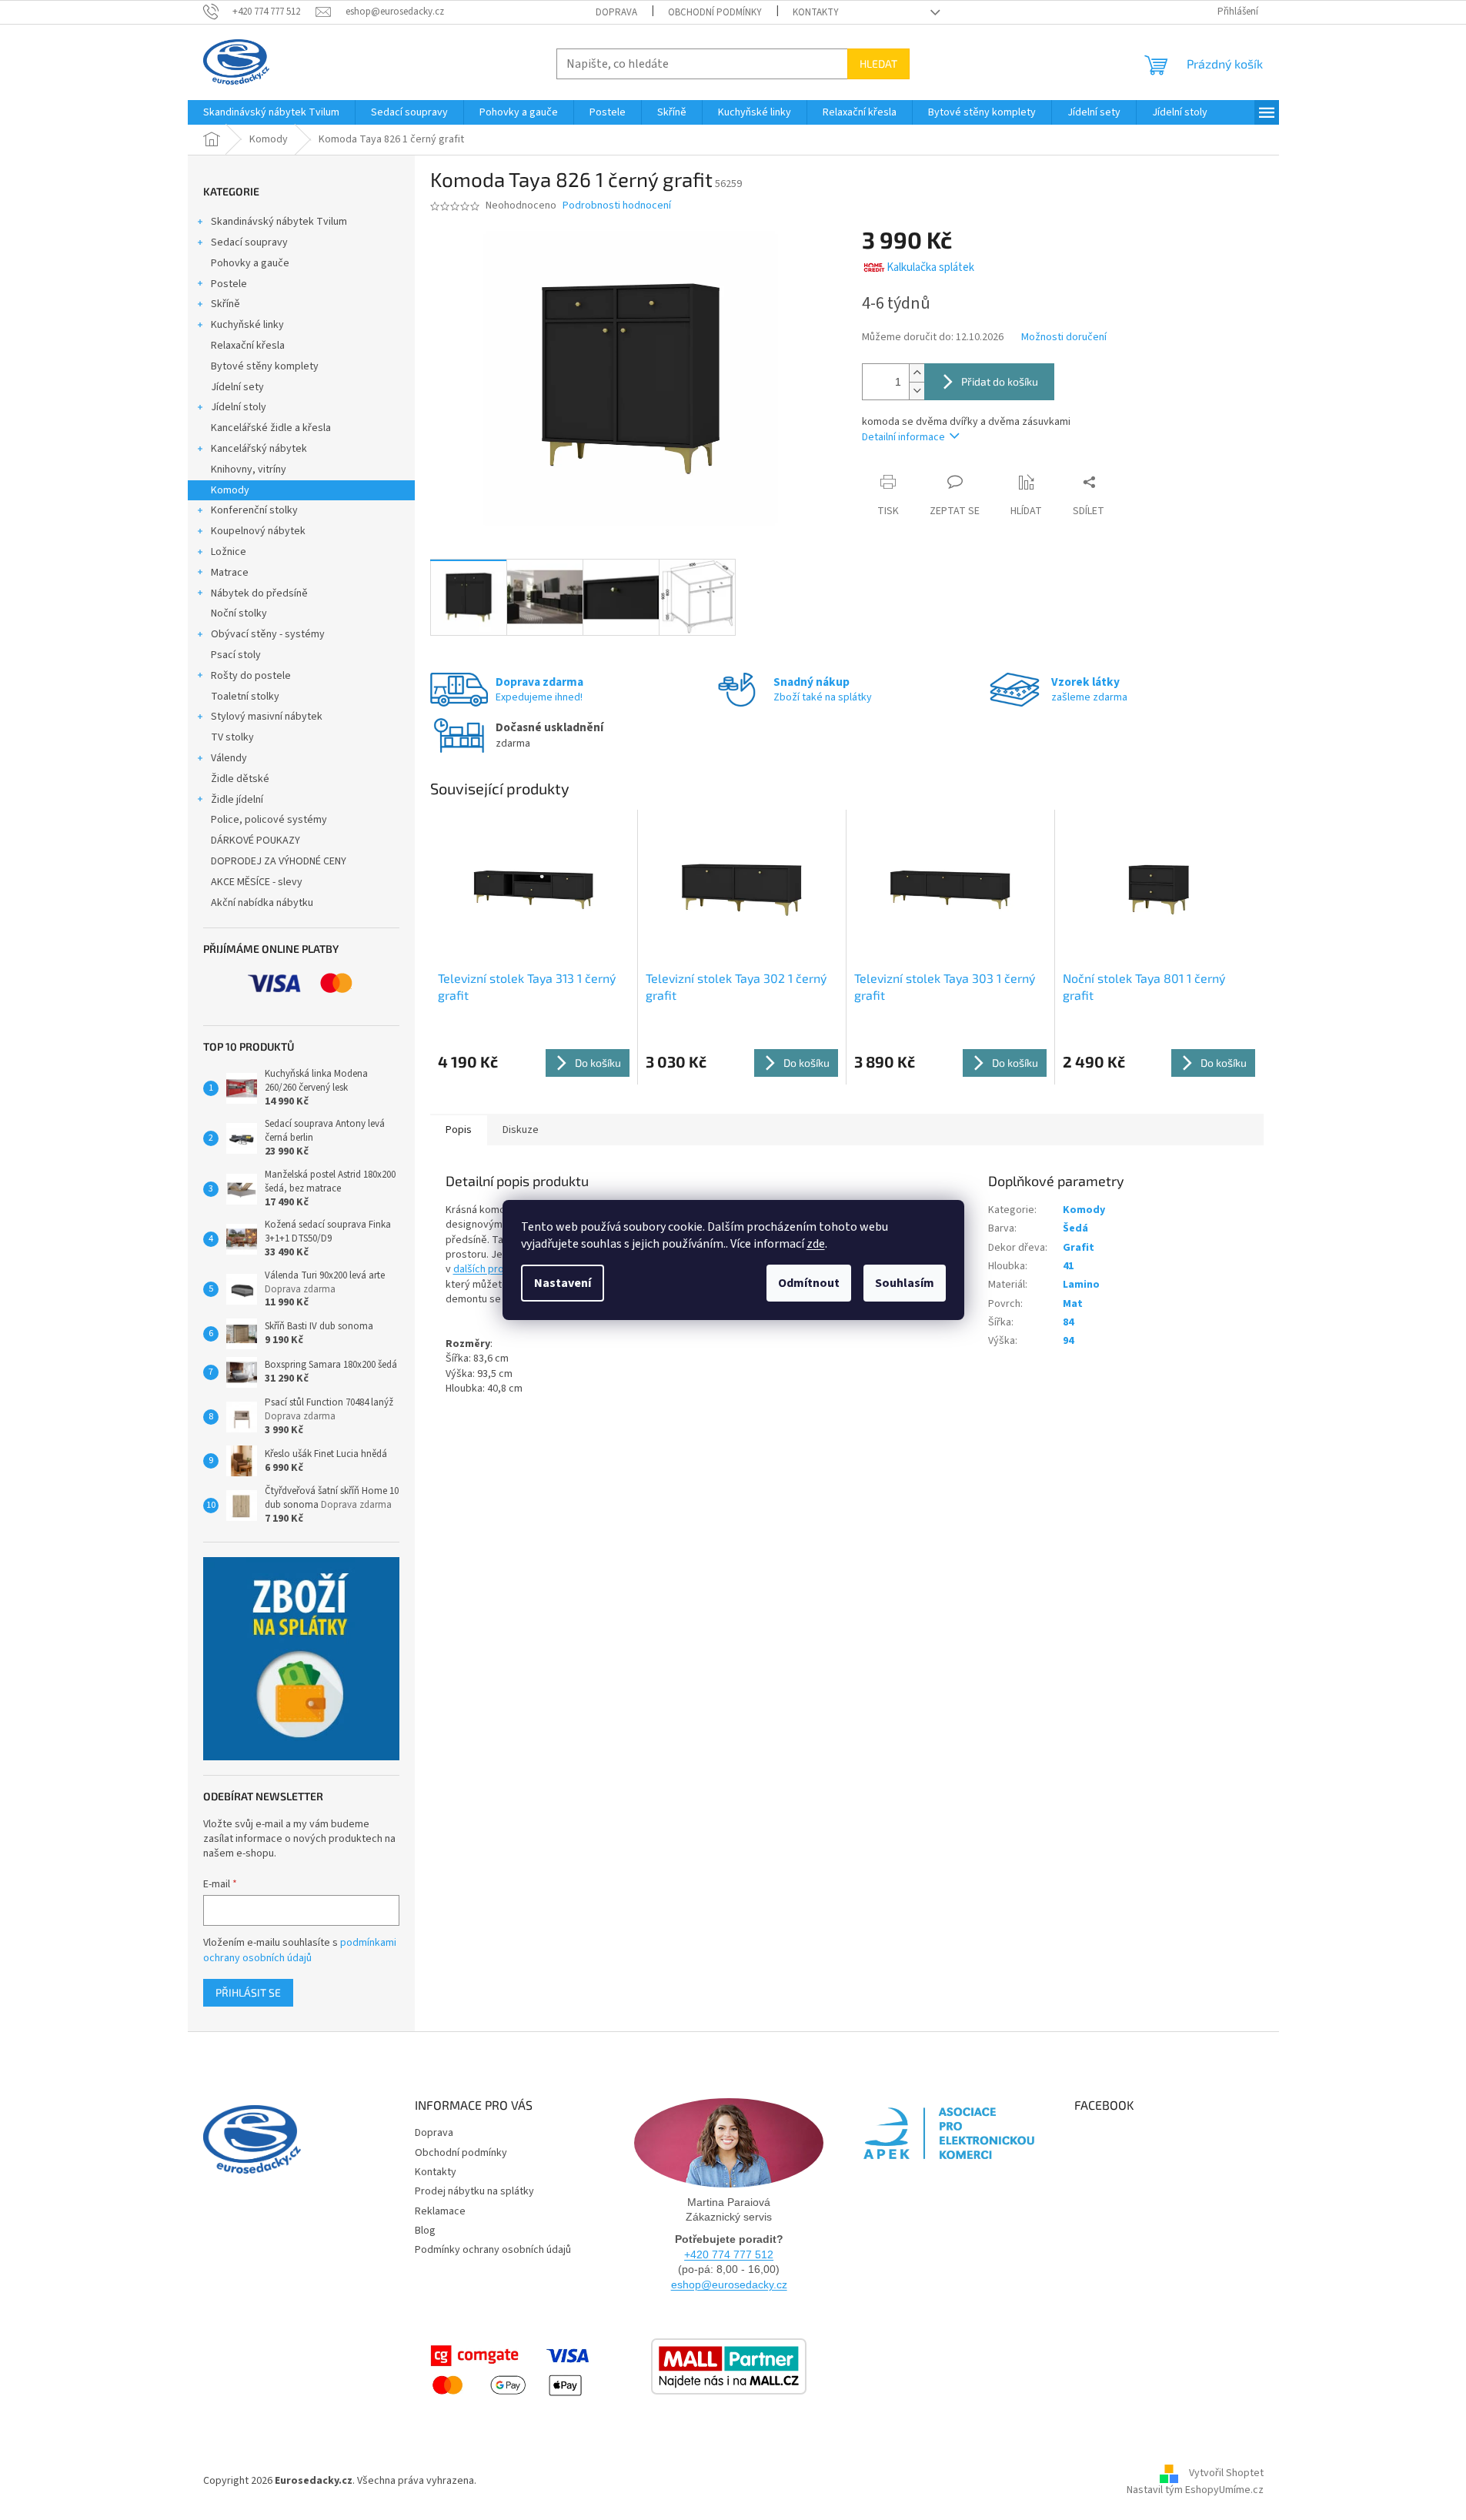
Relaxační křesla (248, 346)
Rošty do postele (251, 676)
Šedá (1075, 1228)
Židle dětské (240, 779)
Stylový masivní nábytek (267, 717)
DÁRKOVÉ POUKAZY (255, 841)
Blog (425, 2231)
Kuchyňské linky (247, 325)
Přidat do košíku (1000, 381)
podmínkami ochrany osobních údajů (300, 1950)
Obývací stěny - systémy (268, 634)
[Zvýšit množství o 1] (917, 373)
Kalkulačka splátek (930, 267)
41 (1068, 1266)
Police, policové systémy (269, 820)
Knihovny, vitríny (249, 470)
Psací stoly (236, 655)
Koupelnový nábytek (258, 531)
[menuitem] (271, 112)
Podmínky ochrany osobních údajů (493, 2250)
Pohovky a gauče (250, 263)
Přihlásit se (248, 1992)
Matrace (230, 573)
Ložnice (229, 552)
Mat (1073, 1304)
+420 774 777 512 (729, 2254)
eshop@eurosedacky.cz (729, 2284)
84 (1068, 1322)
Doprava (616, 12)
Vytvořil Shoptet (1226, 2474)
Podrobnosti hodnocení (617, 206)
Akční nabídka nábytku (262, 903)
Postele (229, 284)
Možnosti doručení (1064, 338)
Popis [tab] (459, 1130)
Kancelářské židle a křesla (271, 428)
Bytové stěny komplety (265, 366)
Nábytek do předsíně (259, 593)
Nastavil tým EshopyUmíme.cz (1195, 2490)
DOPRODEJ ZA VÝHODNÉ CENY (279, 861)
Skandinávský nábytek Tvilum (279, 222)
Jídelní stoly (239, 407)
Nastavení (563, 1283)
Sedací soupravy (249, 242)
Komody (230, 490)
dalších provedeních (500, 1269)
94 (1068, 1341)
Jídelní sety (237, 387)
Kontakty (816, 12)
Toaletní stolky (245, 697)
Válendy (229, 758)
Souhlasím (905, 1283)
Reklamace (440, 2211)
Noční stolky (239, 613)
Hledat (878, 64)
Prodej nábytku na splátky (474, 2191)
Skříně (225, 304)
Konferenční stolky (254, 510)
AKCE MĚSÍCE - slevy (257, 882)
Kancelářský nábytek (259, 449)
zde (816, 1244)
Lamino (1081, 1285)
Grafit (1079, 1248)
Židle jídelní (237, 800)
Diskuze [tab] (521, 1130)
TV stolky (232, 737)
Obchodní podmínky (715, 12)
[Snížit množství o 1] (917, 391)
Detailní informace (903, 437)
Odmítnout (809, 1283)
